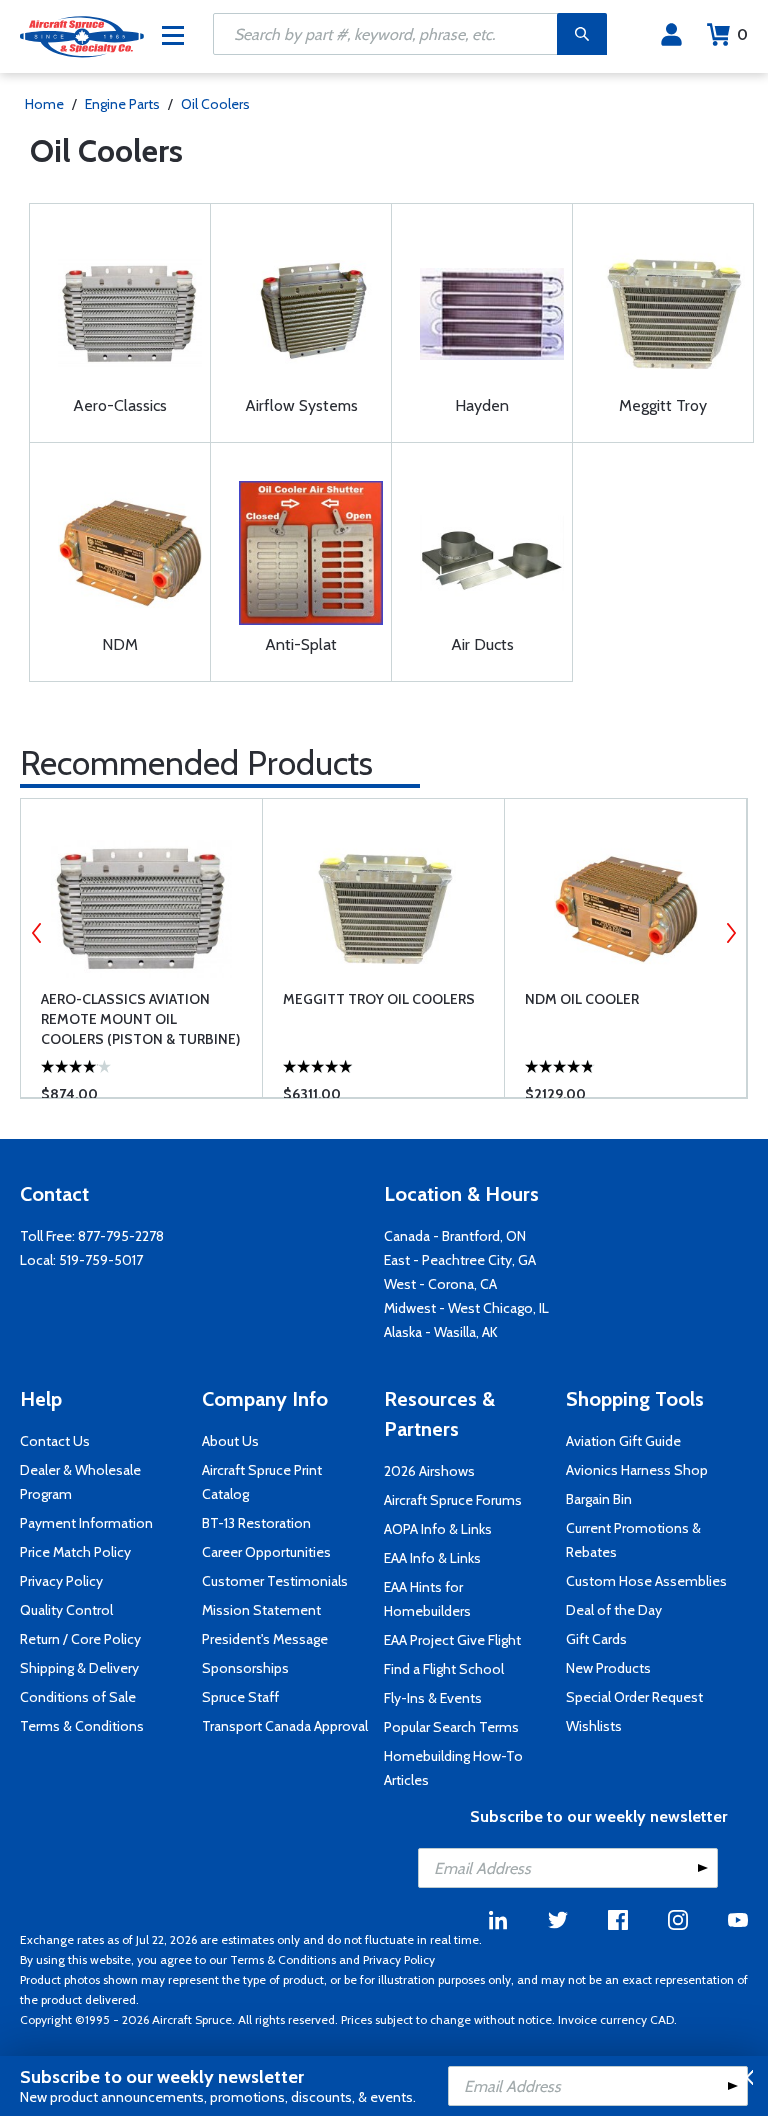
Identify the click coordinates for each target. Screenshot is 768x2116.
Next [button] (731, 933)
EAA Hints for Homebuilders (427, 1599)
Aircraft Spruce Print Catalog (262, 1482)
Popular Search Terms (451, 1727)
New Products (608, 1668)
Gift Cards (596, 1639)
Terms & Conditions (82, 1726)
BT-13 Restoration (256, 1523)
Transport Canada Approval (285, 1726)
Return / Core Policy (80, 1639)
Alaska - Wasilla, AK (441, 1332)
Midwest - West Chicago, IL (466, 1308)
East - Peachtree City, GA (460, 1260)
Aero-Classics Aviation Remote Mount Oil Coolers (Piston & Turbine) (140, 1019)
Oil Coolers (215, 104)
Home (44, 104)
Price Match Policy (75, 1552)
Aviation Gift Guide (623, 1441)
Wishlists (594, 1726)
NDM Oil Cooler (582, 999)
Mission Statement (261, 1610)
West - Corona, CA (440, 1284)
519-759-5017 (101, 1260)
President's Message (265, 1639)
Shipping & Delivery (79, 1668)
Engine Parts (122, 104)
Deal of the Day (614, 1610)
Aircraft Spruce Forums (453, 1500)
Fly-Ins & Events (433, 1698)
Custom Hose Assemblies (646, 1581)
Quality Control (66, 1610)
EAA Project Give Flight (452, 1640)
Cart (742, 34)
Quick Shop (157, 1053)
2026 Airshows (429, 1471)
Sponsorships (245, 1668)
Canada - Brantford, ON (455, 1236)
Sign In (671, 35)
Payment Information (86, 1523)
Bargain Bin (599, 1499)
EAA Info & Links (432, 1558)
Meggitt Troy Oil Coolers (379, 999)
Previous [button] (37, 933)
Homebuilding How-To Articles (453, 1768)
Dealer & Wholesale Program (80, 1482)
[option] (141, 948)
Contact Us (55, 1441)
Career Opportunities (266, 1552)
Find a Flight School (444, 1669)
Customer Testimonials (275, 1581)
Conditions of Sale (78, 1697)
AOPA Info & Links (438, 1529)
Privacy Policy (61, 1581)
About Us (230, 1441)
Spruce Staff (240, 1697)
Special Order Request (634, 1697)
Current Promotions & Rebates (633, 1540)
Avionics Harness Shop (637, 1470)
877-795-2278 (121, 1236)
